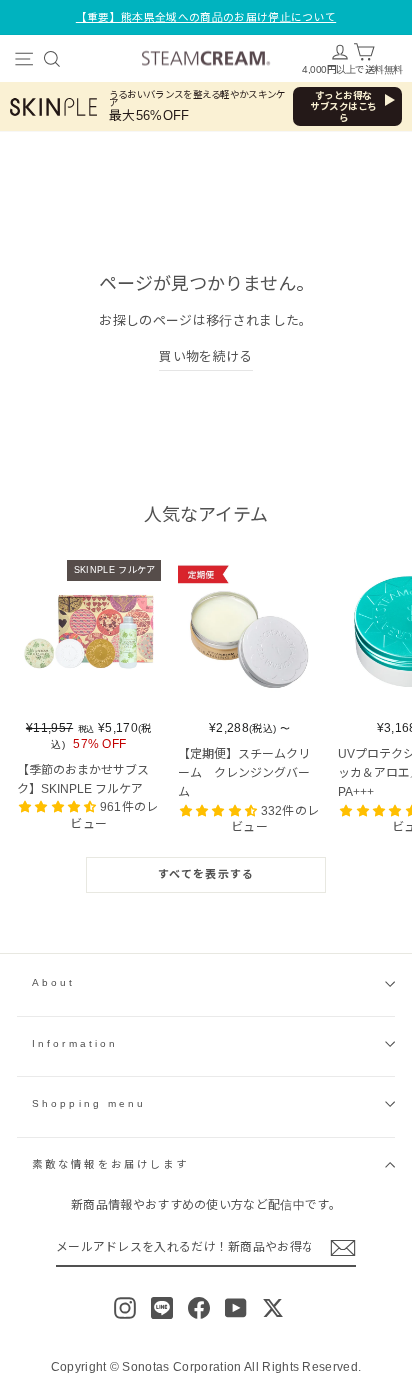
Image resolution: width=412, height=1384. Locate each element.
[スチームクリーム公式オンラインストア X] (273, 1308)
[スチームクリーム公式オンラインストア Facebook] (199, 1308)
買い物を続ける (205, 356)
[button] (59, 807)
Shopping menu (89, 1103)
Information (75, 1043)
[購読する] (343, 1248)
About (53, 982)
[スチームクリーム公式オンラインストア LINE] (162, 1308)
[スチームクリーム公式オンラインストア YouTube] (236, 1308)
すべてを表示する (206, 874)
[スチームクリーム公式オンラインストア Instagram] (125, 1308)
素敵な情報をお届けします (110, 1164)
